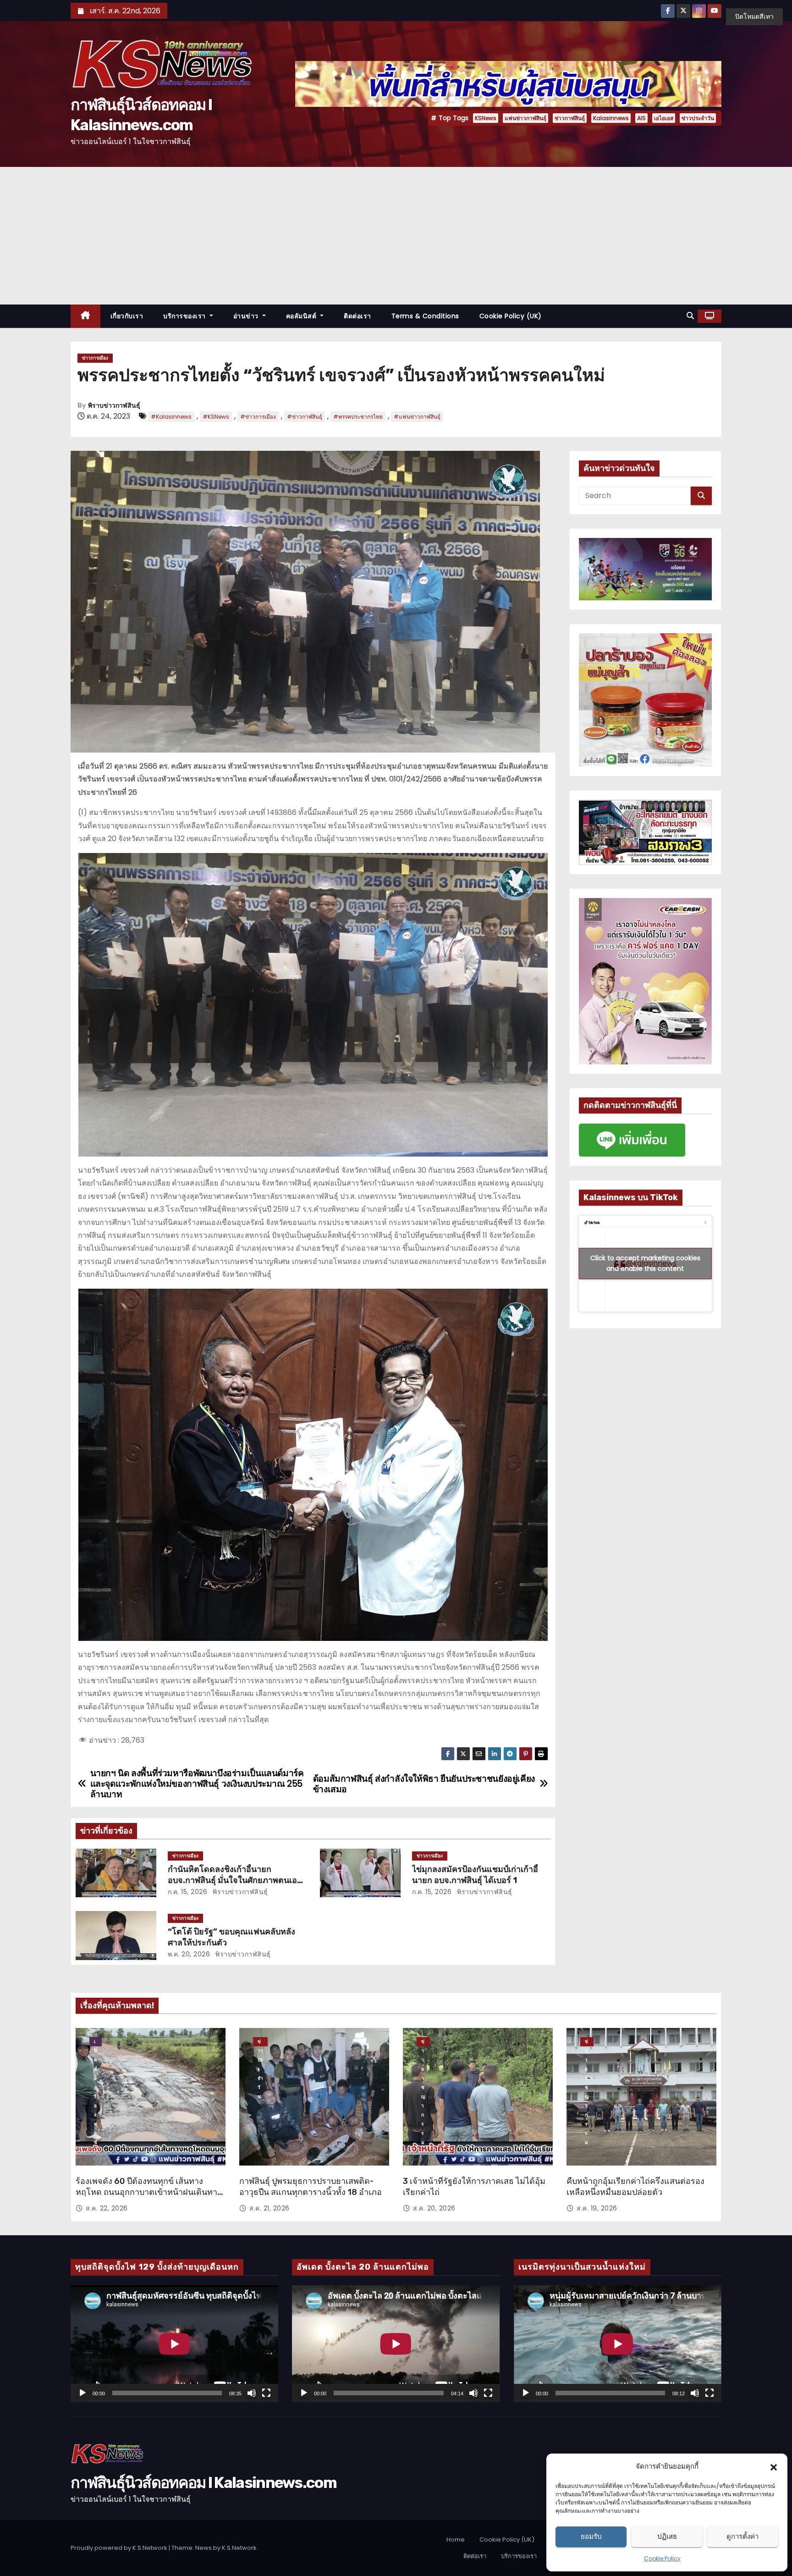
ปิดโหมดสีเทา (754, 17)
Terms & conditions (425, 316)
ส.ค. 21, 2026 (269, 2208)
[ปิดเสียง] (252, 2393)
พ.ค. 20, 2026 (189, 1954)
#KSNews (216, 417)
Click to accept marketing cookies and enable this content (645, 1263)
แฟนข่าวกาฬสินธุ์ (525, 118)
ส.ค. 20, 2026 (434, 2208)
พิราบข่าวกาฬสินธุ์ (114, 406)
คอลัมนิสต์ (302, 316)
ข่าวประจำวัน (698, 118)
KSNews (486, 118)
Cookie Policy (662, 2558)
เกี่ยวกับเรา (127, 316)
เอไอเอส (664, 118)
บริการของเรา (185, 316)
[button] (774, 2466)
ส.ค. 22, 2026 (107, 2208)
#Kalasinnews (171, 417)
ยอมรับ (591, 2536)
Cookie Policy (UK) (511, 316)
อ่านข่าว (247, 316)
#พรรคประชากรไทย (358, 417)
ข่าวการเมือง (95, 358)
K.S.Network (239, 2548)
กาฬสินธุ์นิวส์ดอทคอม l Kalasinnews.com (203, 2483)
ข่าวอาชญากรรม (423, 2042)
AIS (641, 118)
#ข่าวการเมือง (258, 417)
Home (456, 2540)
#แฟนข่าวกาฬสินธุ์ (417, 417)
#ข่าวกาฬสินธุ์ (305, 417)
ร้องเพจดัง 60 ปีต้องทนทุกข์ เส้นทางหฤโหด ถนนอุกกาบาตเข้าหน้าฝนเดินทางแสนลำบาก (148, 2192)
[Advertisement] (396, 236)
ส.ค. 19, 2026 (597, 2208)
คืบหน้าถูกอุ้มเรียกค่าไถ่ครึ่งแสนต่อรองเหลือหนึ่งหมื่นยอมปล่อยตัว (635, 2187)
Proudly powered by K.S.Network (120, 2548)
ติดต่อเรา (357, 316)
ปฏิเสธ (667, 2536)
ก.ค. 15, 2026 (188, 1892)
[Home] (85, 316)
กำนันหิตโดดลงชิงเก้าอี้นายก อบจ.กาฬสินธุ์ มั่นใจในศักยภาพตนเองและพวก (234, 1880)
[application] (174, 2344)
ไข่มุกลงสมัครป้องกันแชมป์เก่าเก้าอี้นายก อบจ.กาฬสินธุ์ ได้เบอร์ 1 (475, 1875)
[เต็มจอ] (266, 2393)
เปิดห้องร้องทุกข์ (96, 2042)
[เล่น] (82, 2393)
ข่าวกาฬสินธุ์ (570, 118)
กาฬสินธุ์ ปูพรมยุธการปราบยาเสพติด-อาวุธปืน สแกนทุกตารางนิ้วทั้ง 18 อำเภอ (311, 2187)
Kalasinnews (611, 118)
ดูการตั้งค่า (742, 2536)
